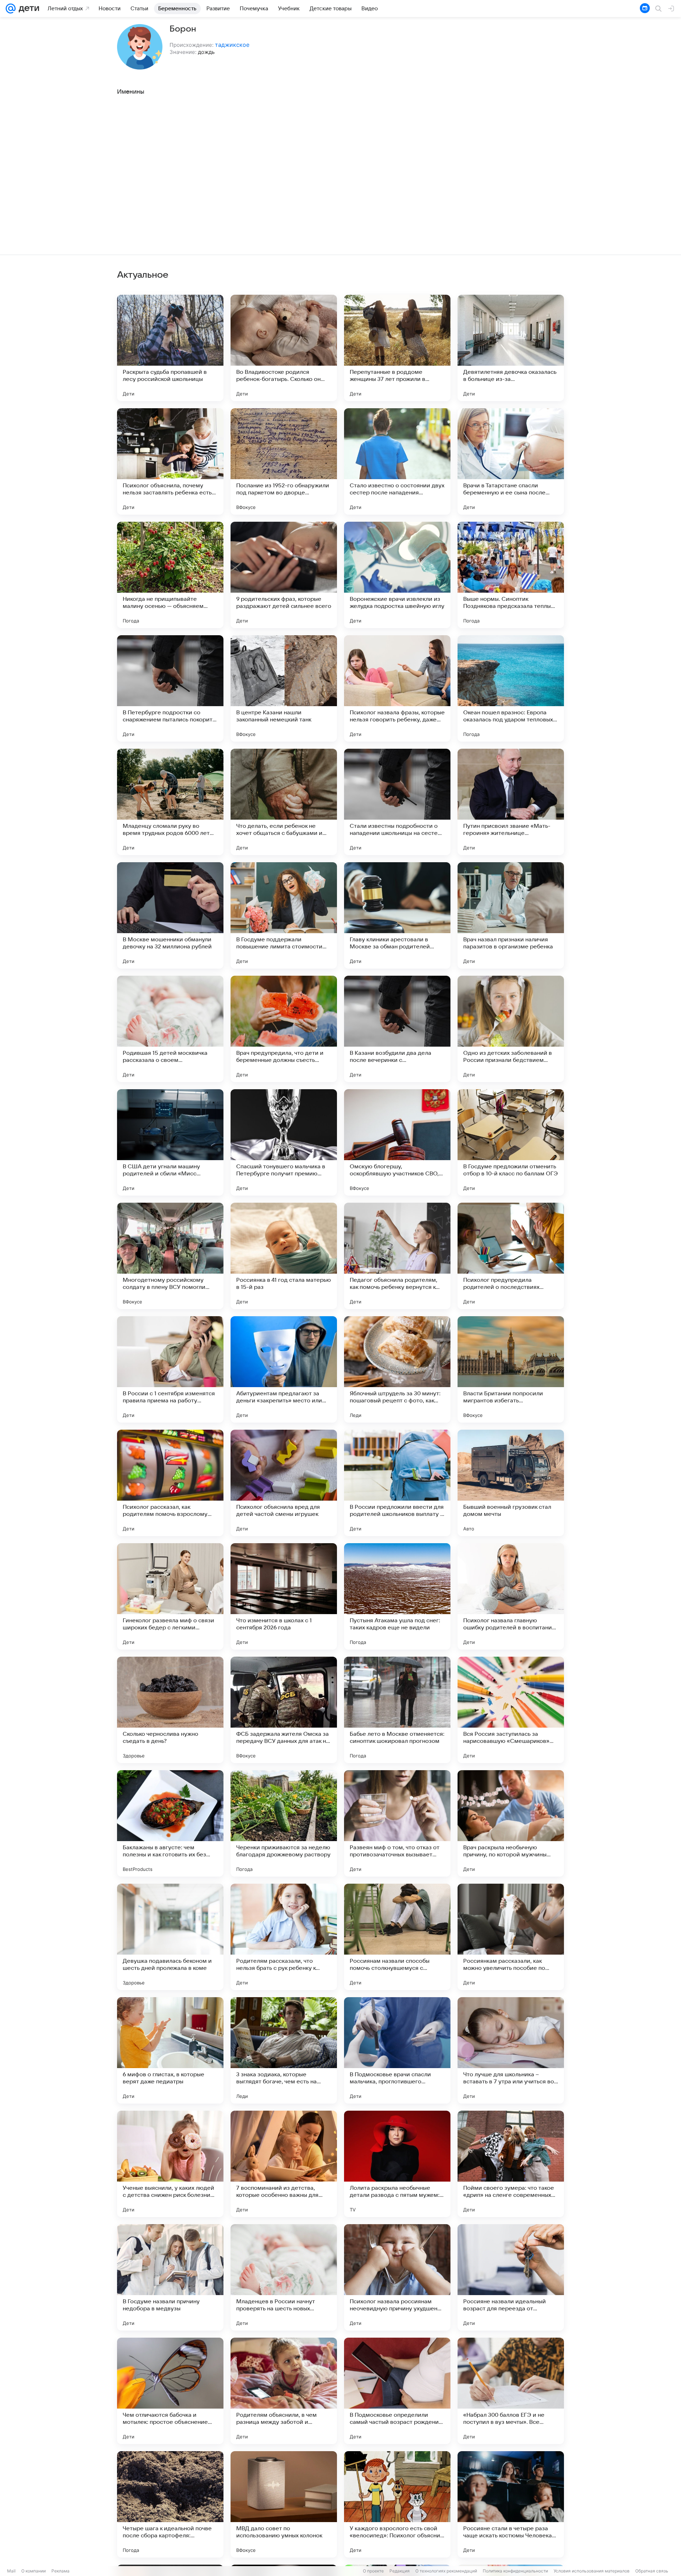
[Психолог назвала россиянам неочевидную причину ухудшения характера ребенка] (397, 2277)
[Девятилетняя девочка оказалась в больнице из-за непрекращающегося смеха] (511, 348)
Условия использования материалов (592, 2571)
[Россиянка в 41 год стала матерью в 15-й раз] (284, 1256)
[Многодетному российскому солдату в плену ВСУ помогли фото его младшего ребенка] (170, 1256)
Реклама (60, 2571)
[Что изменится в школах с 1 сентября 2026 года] (284, 1596)
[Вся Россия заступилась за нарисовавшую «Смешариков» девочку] (511, 1710)
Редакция (400, 2571)
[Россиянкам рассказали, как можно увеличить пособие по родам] (511, 1937)
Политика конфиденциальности (515, 2571)
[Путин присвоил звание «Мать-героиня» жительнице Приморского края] (511, 802)
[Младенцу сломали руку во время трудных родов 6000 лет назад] (170, 802)
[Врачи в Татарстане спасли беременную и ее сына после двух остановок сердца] (511, 461)
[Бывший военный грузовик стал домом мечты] (511, 1483)
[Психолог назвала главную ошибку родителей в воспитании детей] (511, 1596)
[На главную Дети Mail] (27, 9)
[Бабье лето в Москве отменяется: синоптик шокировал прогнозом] (397, 1710)
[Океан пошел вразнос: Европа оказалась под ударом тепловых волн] (511, 688)
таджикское (232, 45)
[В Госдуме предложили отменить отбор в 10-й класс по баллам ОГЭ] (511, 1142)
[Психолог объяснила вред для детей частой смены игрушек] (284, 1483)
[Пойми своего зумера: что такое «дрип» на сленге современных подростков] (511, 2164)
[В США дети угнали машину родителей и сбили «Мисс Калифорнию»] (170, 1142)
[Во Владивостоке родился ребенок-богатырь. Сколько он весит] (284, 348)
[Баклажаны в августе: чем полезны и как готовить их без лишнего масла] (170, 1823)
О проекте (373, 2571)
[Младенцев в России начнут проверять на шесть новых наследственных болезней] (284, 2277)
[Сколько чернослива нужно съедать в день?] (170, 1710)
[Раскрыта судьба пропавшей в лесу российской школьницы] (170, 348)
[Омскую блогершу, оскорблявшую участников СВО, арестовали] (397, 1142)
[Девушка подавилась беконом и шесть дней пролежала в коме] (170, 1937)
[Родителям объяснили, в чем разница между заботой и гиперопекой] (284, 2391)
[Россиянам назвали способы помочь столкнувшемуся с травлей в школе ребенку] (397, 1937)
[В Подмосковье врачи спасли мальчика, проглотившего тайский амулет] (397, 2050)
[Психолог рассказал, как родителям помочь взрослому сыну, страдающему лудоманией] (170, 1483)
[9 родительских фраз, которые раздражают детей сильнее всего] (284, 575)
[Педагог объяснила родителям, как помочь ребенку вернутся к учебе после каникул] (397, 1256)
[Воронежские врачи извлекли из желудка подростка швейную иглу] (397, 575)
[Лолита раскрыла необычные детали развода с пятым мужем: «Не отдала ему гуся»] (397, 2164)
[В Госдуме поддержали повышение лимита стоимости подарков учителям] (284, 915)
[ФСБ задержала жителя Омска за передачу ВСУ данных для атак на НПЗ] (284, 1710)
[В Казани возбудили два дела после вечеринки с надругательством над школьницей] (397, 1029)
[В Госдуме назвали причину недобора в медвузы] (170, 2277)
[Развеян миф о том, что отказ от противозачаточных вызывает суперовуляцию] (397, 1823)
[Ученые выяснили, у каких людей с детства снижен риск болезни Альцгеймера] (170, 2164)
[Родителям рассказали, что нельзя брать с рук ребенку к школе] (284, 1937)
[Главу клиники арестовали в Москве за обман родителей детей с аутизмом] (397, 915)
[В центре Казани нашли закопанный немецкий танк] (284, 688)
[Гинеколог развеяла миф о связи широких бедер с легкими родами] (170, 1596)
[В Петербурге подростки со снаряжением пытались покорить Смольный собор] (170, 688)
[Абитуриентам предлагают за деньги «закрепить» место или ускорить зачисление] (284, 1369)
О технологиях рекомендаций (446, 2571)
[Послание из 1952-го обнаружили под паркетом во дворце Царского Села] (284, 461)
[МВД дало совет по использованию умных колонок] (284, 2504)
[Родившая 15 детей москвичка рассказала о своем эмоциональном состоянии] (170, 1029)
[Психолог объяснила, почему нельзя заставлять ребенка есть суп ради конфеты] (170, 461)
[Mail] (11, 9)
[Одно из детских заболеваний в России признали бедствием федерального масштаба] (511, 1029)
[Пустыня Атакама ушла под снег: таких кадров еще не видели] (397, 1596)
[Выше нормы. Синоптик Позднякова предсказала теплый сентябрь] (511, 575)
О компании (34, 2571)
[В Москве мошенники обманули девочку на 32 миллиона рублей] (170, 915)
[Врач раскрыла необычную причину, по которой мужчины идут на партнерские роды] (511, 1823)
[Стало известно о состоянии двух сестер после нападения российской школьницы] (397, 461)
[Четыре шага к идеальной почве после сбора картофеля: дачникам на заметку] (170, 2504)
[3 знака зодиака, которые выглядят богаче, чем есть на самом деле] (284, 2050)
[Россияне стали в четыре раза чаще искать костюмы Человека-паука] (511, 2504)
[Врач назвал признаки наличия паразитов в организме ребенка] (511, 915)
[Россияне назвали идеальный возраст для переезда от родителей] (511, 2277)
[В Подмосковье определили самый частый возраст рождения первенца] (397, 2391)
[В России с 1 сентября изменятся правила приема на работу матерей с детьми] (170, 1369)
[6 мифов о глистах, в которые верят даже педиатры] (170, 2050)
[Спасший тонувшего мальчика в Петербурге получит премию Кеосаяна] (284, 1142)
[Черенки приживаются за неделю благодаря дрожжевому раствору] (284, 1823)
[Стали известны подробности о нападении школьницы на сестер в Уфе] (397, 802)
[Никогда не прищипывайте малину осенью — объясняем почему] (170, 575)
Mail (11, 2571)
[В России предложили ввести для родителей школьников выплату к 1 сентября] (397, 1483)
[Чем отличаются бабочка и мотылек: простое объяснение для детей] (170, 2391)
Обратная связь (652, 2571)
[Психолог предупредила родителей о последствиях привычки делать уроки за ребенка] (511, 1256)
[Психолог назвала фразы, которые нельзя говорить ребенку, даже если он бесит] (397, 688)
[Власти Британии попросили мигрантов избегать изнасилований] (511, 1369)
